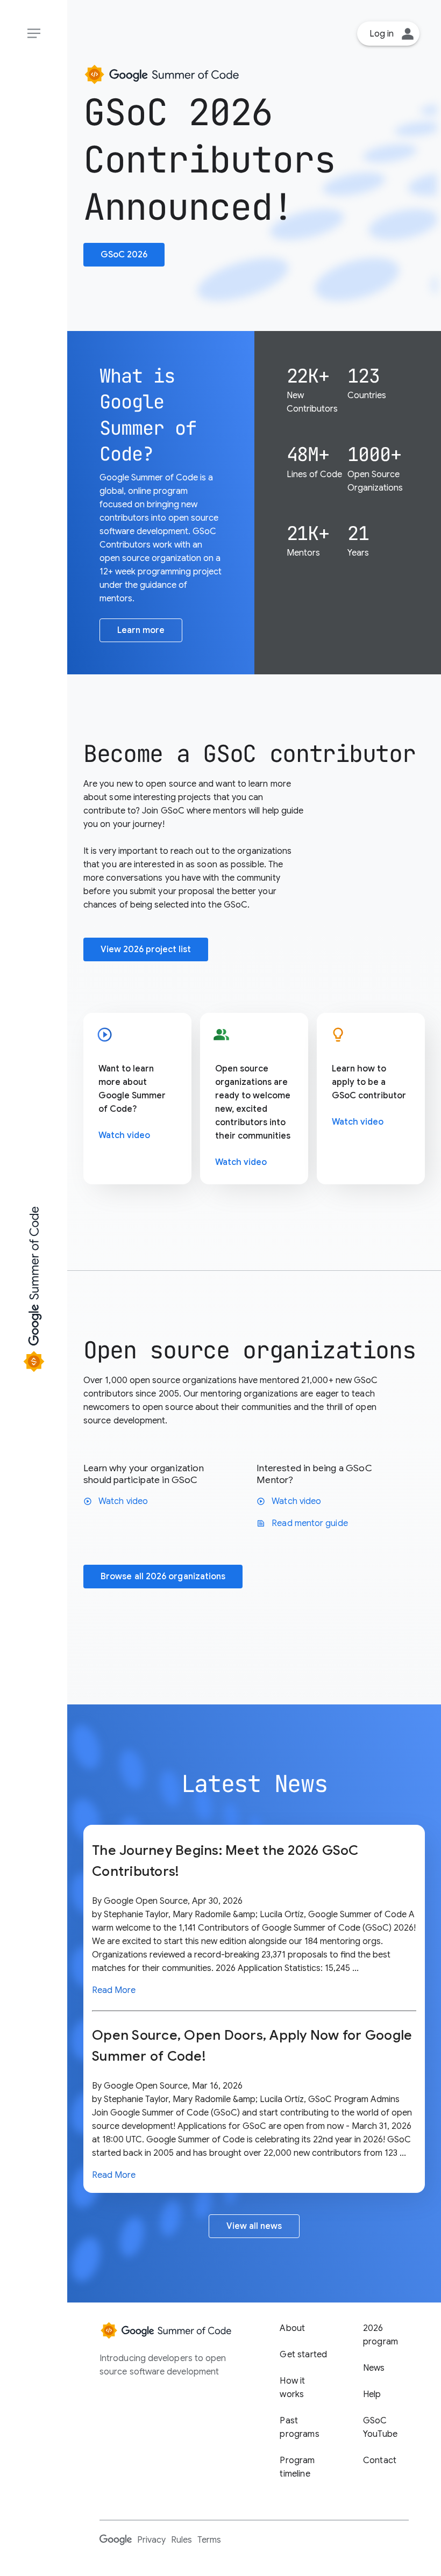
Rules (182, 2540)
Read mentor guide (302, 1523)
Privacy (151, 2540)
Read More (114, 1990)
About (292, 2328)
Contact (380, 2460)
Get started (303, 2355)
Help (372, 2394)
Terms (209, 2540)
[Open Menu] (34, 34)
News (374, 2368)
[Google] (116, 2539)
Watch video (124, 1135)
